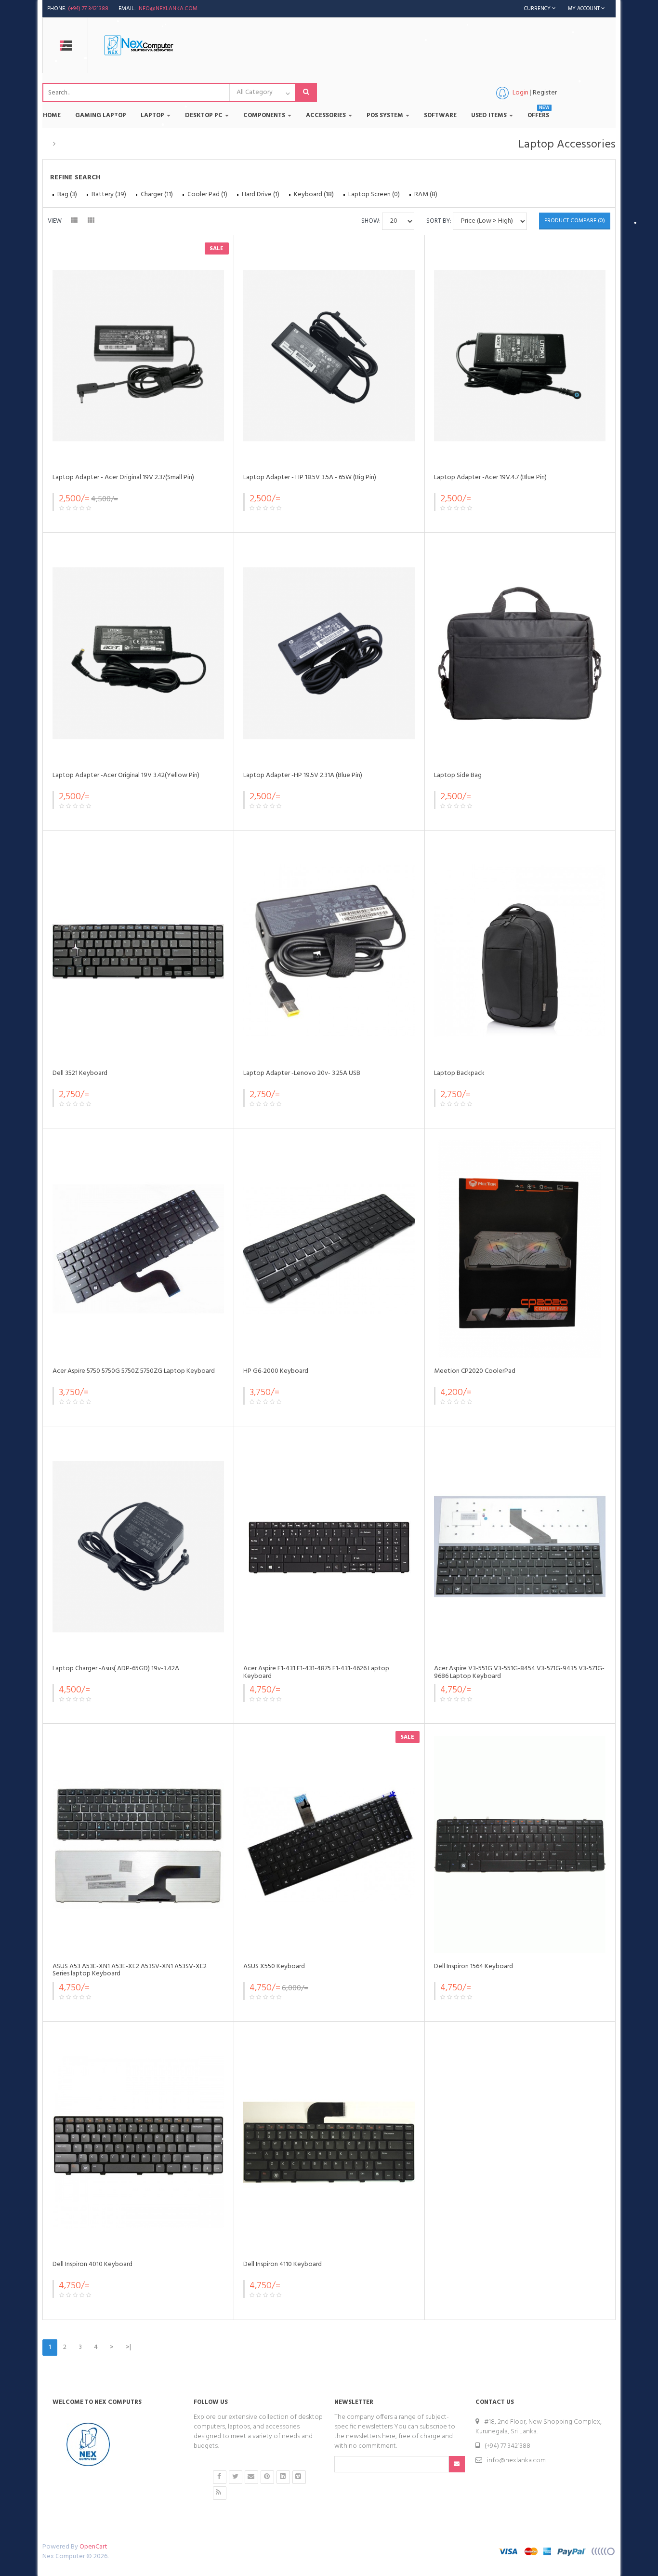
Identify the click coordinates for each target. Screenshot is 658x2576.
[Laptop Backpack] (520, 951)
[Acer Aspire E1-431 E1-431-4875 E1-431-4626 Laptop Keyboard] (329, 1547)
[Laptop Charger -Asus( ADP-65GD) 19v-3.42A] (138, 1547)
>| (128, 2347)
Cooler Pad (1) (207, 195)
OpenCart (93, 2547)
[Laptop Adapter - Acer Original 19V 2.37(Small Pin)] (138, 356)
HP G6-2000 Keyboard (276, 1371)
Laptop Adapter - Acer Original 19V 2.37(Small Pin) (123, 477)
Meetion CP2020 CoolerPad (475, 1371)
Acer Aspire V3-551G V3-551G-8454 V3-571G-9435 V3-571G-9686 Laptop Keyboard (519, 1672)
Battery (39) (109, 195)
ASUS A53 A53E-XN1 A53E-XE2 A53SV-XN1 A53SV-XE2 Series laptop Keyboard (130, 1970)
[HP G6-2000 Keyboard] (329, 1249)
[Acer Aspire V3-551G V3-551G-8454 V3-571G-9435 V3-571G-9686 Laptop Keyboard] (520, 1547)
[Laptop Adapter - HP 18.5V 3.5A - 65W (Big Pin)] (329, 356)
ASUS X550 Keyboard (274, 1966)
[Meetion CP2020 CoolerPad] (520, 1249)
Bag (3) (67, 195)
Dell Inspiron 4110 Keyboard (283, 2264)
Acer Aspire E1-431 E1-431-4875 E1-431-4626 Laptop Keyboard (316, 1672)
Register (545, 93)
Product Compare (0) (575, 221)
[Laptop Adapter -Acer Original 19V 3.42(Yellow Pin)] (138, 653)
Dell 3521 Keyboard (80, 1073)
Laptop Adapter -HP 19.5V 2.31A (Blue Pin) (303, 775)
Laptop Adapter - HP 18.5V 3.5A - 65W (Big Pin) (310, 477)
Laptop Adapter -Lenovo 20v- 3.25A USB (302, 1073)
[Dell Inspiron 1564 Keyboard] (520, 1845)
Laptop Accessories (91, 144)
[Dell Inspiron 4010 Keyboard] (138, 2142)
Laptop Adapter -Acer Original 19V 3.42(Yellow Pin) (126, 775)
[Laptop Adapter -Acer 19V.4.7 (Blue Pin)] (520, 356)
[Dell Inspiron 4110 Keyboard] (329, 2142)
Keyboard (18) (314, 195)
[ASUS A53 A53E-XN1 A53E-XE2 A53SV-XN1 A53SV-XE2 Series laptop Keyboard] (138, 1845)
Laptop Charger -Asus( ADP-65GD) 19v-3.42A (116, 1669)
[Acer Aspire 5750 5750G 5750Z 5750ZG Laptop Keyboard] (138, 1249)
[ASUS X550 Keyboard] (329, 1845)
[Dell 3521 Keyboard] (138, 951)
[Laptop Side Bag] (520, 653)
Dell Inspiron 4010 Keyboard (92, 2264)
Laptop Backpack (459, 1073)
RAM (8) (426, 195)
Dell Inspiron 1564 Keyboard (474, 1966)
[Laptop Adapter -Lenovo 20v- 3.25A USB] (329, 951)
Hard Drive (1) (261, 195)
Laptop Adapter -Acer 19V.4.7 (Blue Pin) (490, 477)
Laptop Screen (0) (374, 195)
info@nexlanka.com (167, 9)
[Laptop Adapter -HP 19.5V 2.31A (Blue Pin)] (329, 653)
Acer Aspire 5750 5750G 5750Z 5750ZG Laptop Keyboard (134, 1371)
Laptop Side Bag (458, 775)
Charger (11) (157, 195)
